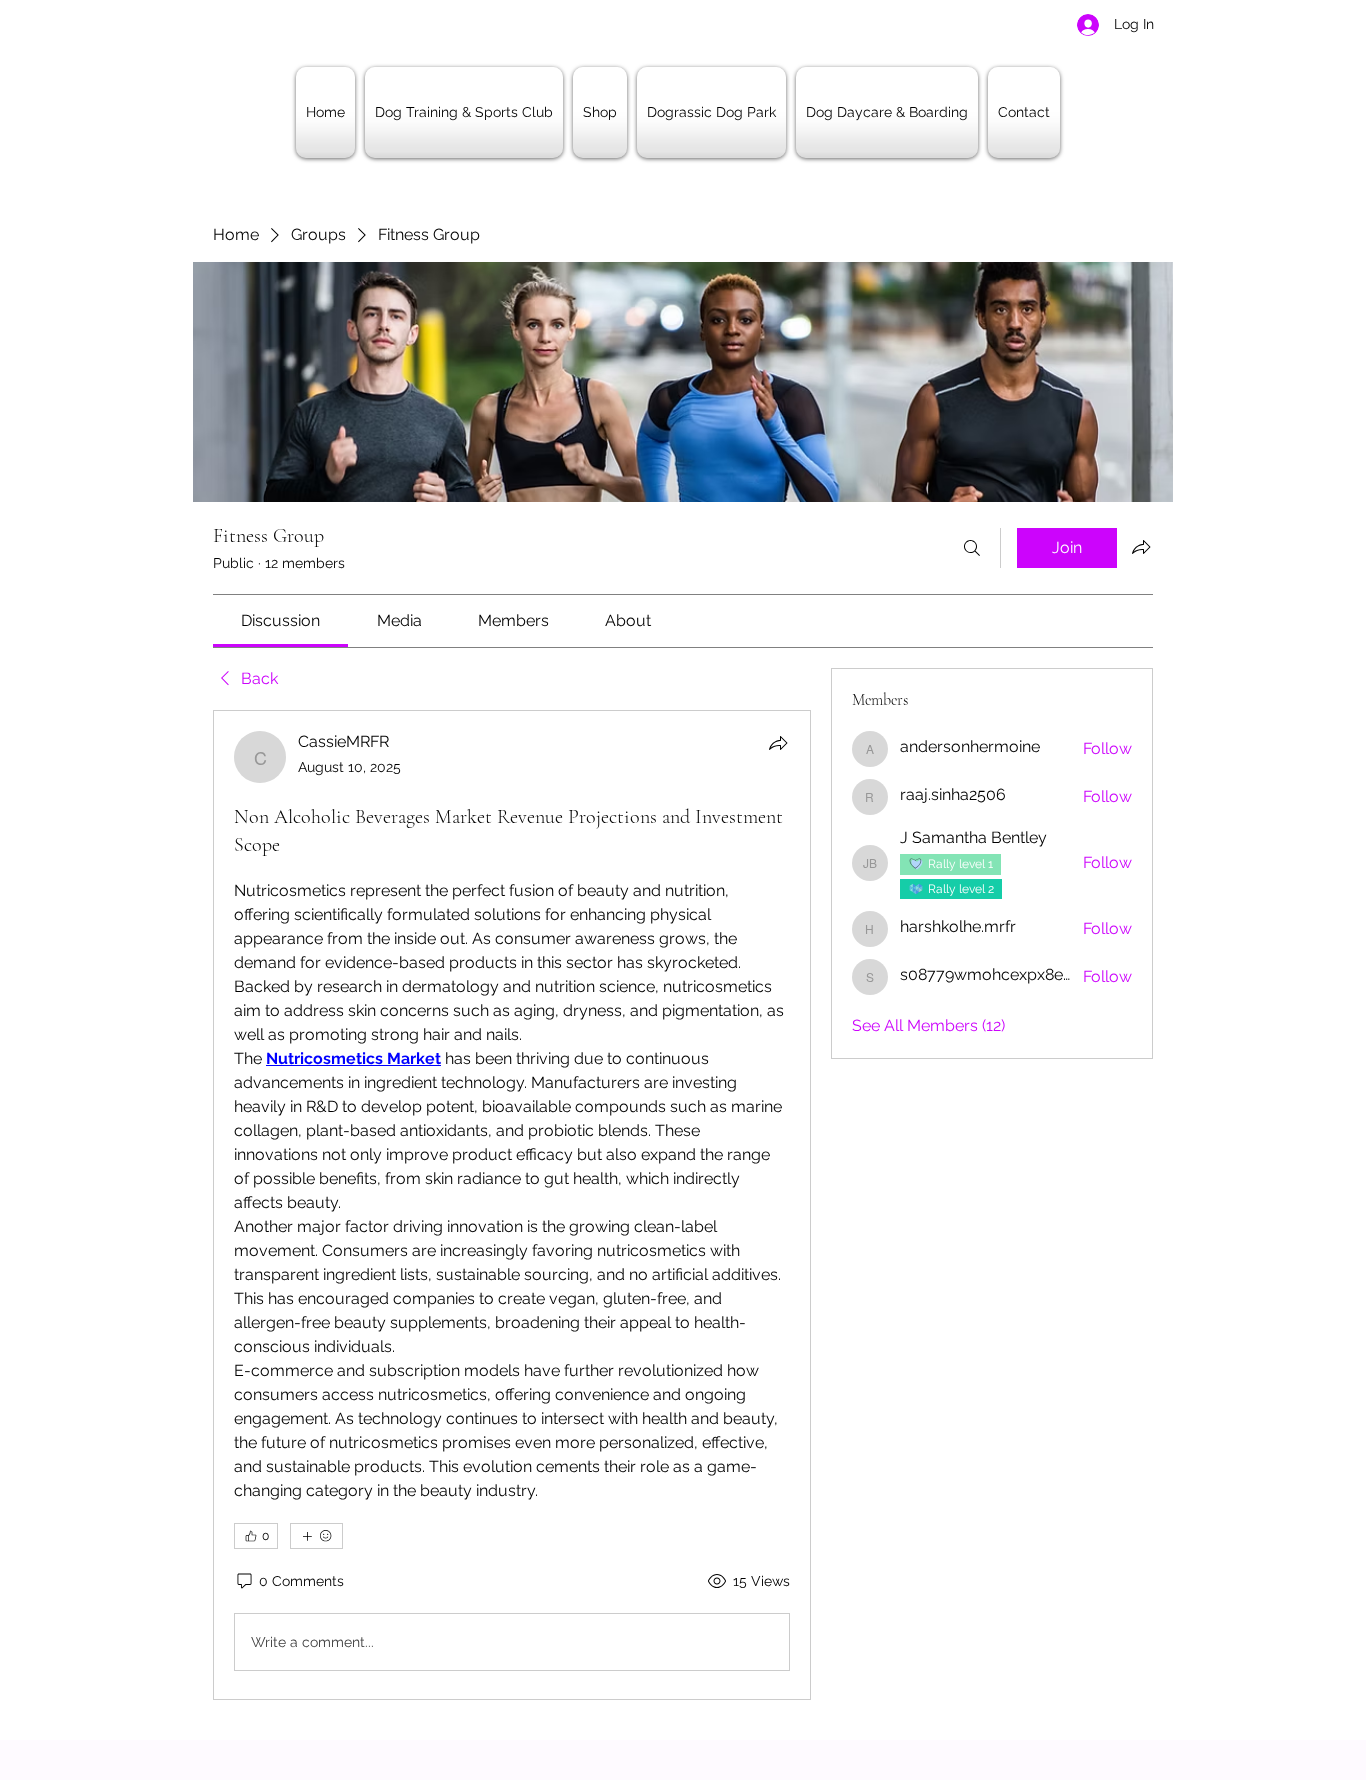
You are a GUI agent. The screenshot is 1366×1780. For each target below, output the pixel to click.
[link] (280, 620)
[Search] (972, 548)
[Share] (778, 743)
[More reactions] (316, 1536)
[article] (512, 1205)
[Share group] (1141, 547)
